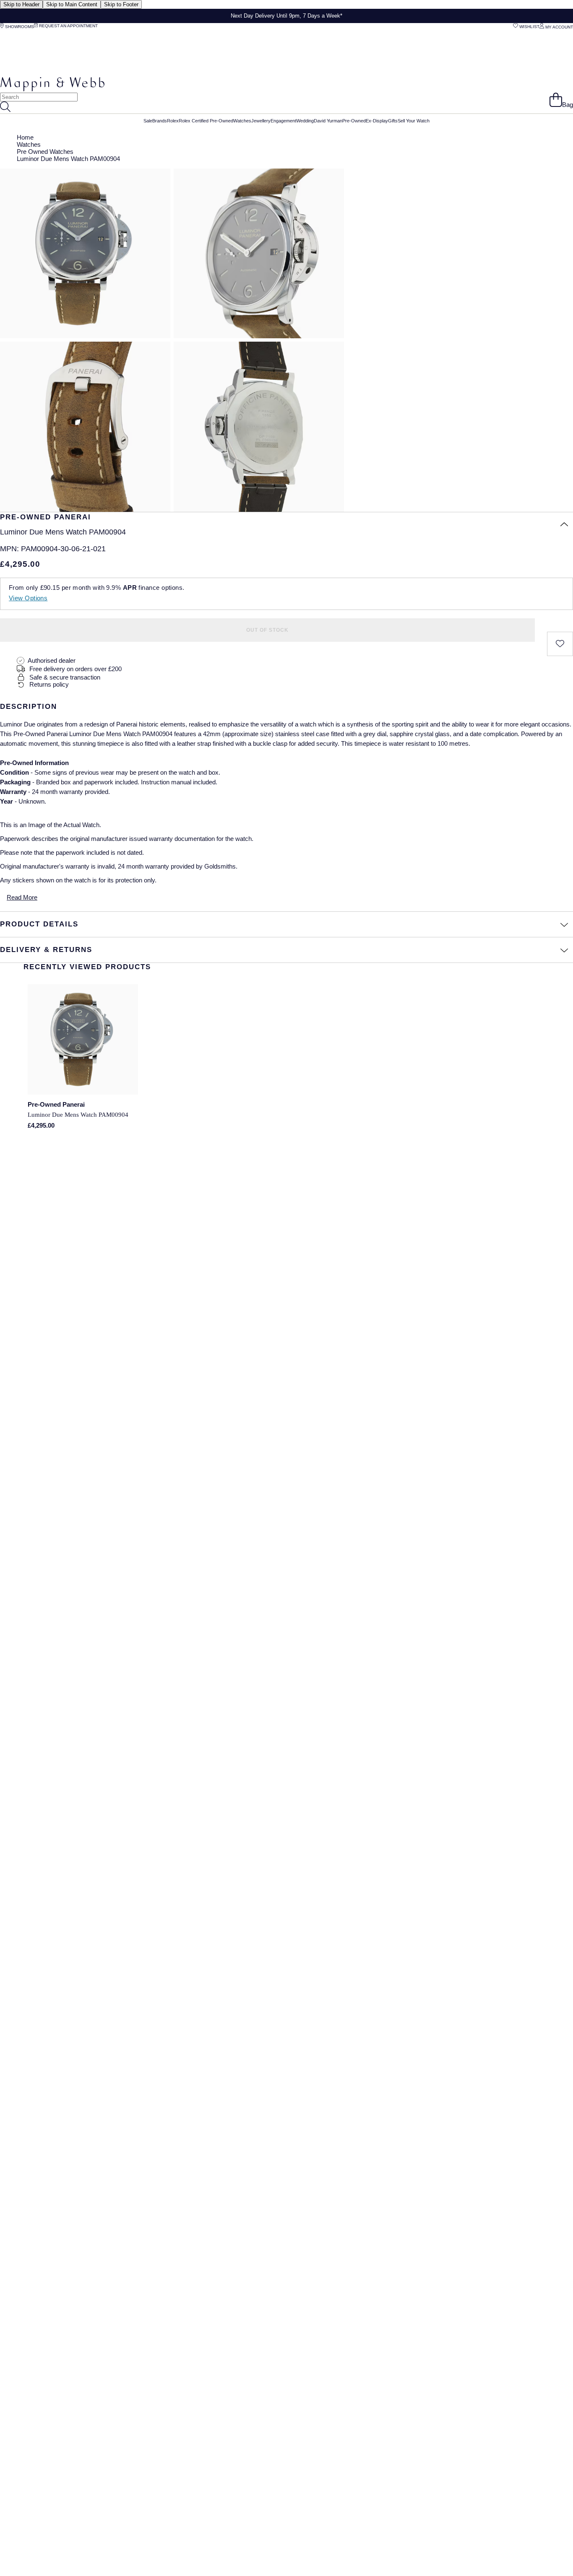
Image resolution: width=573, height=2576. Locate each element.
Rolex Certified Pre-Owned (206, 121)
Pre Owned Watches (45, 152)
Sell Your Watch (414, 121)
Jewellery (261, 121)
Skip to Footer (121, 4)
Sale (148, 121)
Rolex (173, 121)
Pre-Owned (354, 121)
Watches (242, 121)
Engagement (283, 121)
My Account (559, 27)
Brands (160, 121)
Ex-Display (377, 121)
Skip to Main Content (72, 4)
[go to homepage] (52, 89)
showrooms (19, 27)
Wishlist (529, 27)
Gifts (393, 121)
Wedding (305, 121)
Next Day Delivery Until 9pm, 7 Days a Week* (286, 16)
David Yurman (328, 121)
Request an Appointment (68, 26)
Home (25, 137)
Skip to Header (21, 4)
